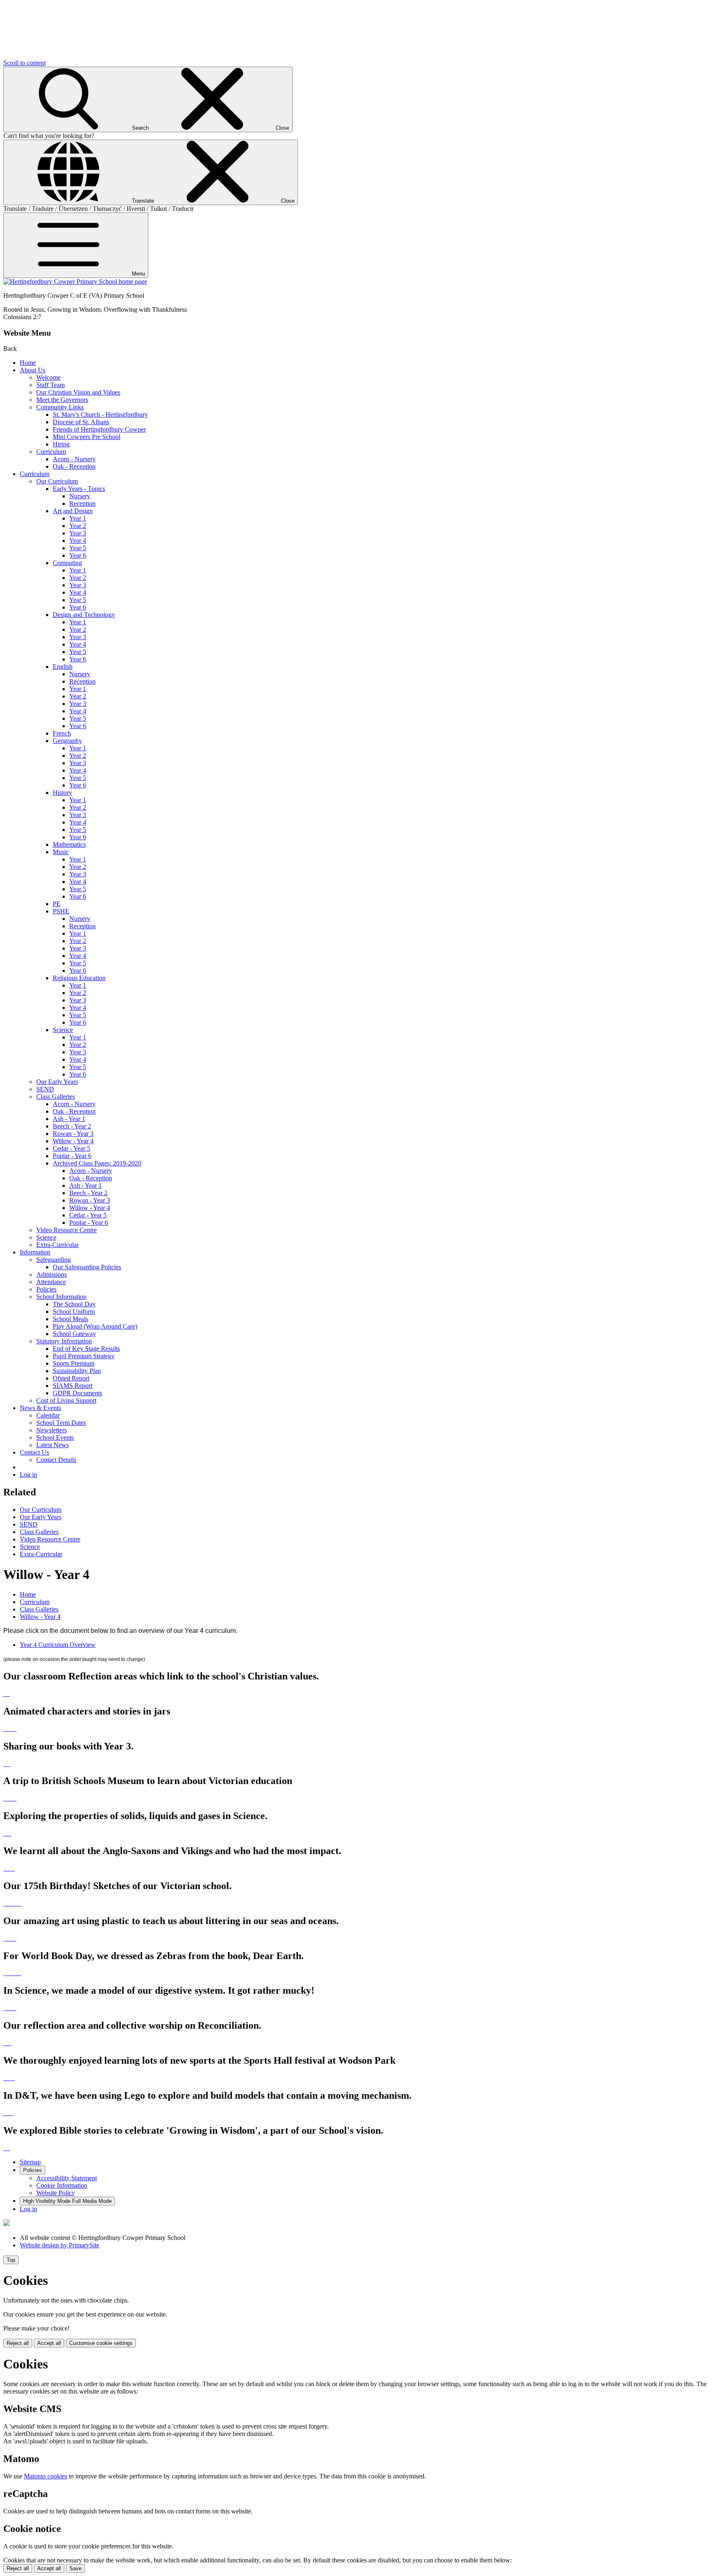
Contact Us (34, 1452)
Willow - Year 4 (73, 1141)
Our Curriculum (57, 481)
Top (11, 2260)
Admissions (52, 1274)
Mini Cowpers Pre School (87, 437)
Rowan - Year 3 (73, 1134)
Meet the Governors (62, 400)
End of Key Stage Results (86, 1349)
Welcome (48, 377)
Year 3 (78, 533)
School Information (61, 1297)
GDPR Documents (77, 1393)
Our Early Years (57, 1082)
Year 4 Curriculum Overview (58, 1645)
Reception (82, 503)
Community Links (60, 407)
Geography (67, 741)
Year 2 (78, 526)
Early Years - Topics (79, 489)
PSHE (61, 911)
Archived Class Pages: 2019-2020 (97, 1163)
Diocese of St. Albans (81, 422)
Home (28, 363)
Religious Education (79, 978)
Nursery (80, 496)
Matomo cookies (46, 2476)
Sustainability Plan (77, 1371)
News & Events (40, 1408)
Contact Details (56, 1460)
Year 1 (78, 518)
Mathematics (69, 844)
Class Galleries (56, 1096)
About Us (33, 370)
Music (61, 852)
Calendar (48, 1415)
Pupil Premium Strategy (84, 1356)
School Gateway (74, 1334)
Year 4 (78, 541)
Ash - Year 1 (69, 1119)
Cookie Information (62, 2185)
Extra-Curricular (57, 1245)
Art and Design (73, 511)
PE (57, 904)
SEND (45, 1089)
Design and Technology (84, 615)
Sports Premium (74, 1363)
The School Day (74, 1304)
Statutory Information (64, 1341)
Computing (67, 563)
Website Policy (56, 2193)
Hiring (61, 444)
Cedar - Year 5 (71, 1148)
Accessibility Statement (67, 2178)
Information (35, 1252)
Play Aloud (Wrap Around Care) (95, 1326)
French (62, 733)
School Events (55, 1437)
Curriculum (51, 452)
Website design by (60, 2245)
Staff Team (50, 385)
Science (63, 1030)
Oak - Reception (74, 466)
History (62, 793)
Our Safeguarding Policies (87, 1267)
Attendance (51, 1282)
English (63, 667)
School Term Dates (61, 1423)
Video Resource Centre (67, 1230)
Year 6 (78, 555)
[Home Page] (75, 281)
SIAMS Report (73, 1386)
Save (75, 2568)
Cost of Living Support (66, 1400)
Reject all (18, 2343)
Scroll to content (25, 63)
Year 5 (78, 548)
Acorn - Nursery (74, 459)
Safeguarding (54, 1260)
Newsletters (52, 1430)
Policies (46, 1289)
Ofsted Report (71, 1378)
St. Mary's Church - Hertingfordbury (100, 415)
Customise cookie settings (101, 2343)
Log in (28, 1475)
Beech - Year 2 (72, 1126)
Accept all (49, 2343)
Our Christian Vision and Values (78, 392)
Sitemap (30, 2162)
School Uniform (74, 1311)
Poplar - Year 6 (72, 1156)
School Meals (70, 1319)
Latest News (53, 1445)
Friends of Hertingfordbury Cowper (99, 429)
